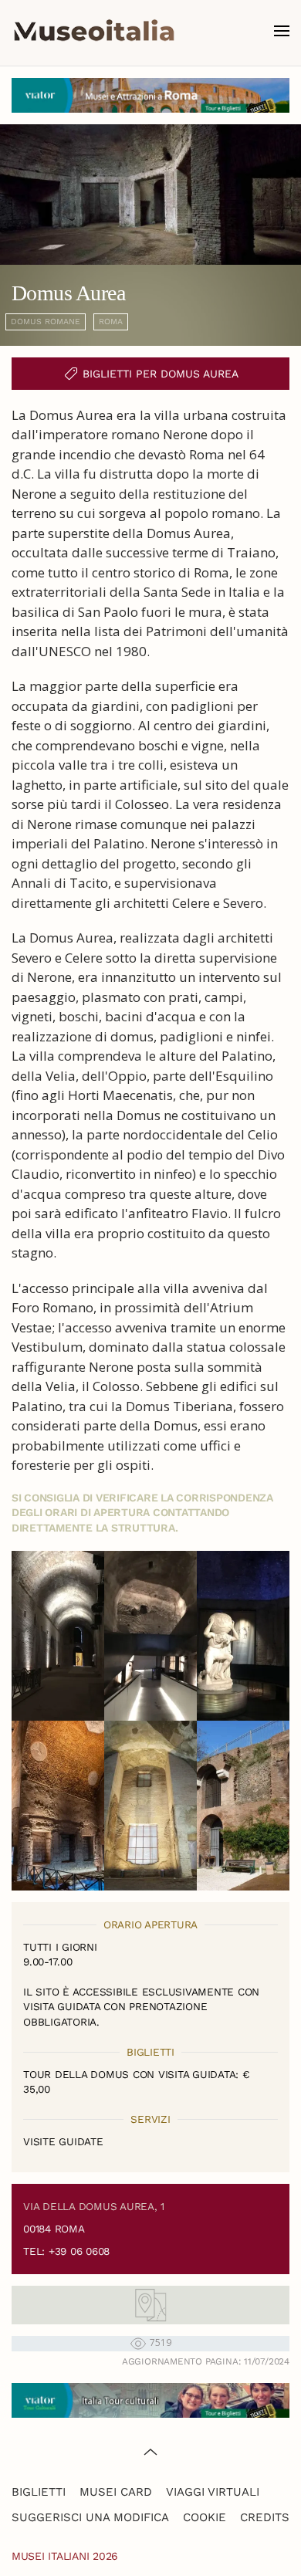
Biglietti (39, 2492)
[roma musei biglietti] (150, 94)
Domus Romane (46, 322)
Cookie (205, 2517)
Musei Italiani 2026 (65, 2556)
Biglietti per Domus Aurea (161, 374)
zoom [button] (58, 1636)
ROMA (111, 322)
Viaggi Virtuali (213, 2492)
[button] (282, 31)
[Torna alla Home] (94, 31)
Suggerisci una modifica (90, 2517)
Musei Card (116, 2492)
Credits (265, 2517)
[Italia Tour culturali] (150, 2399)
